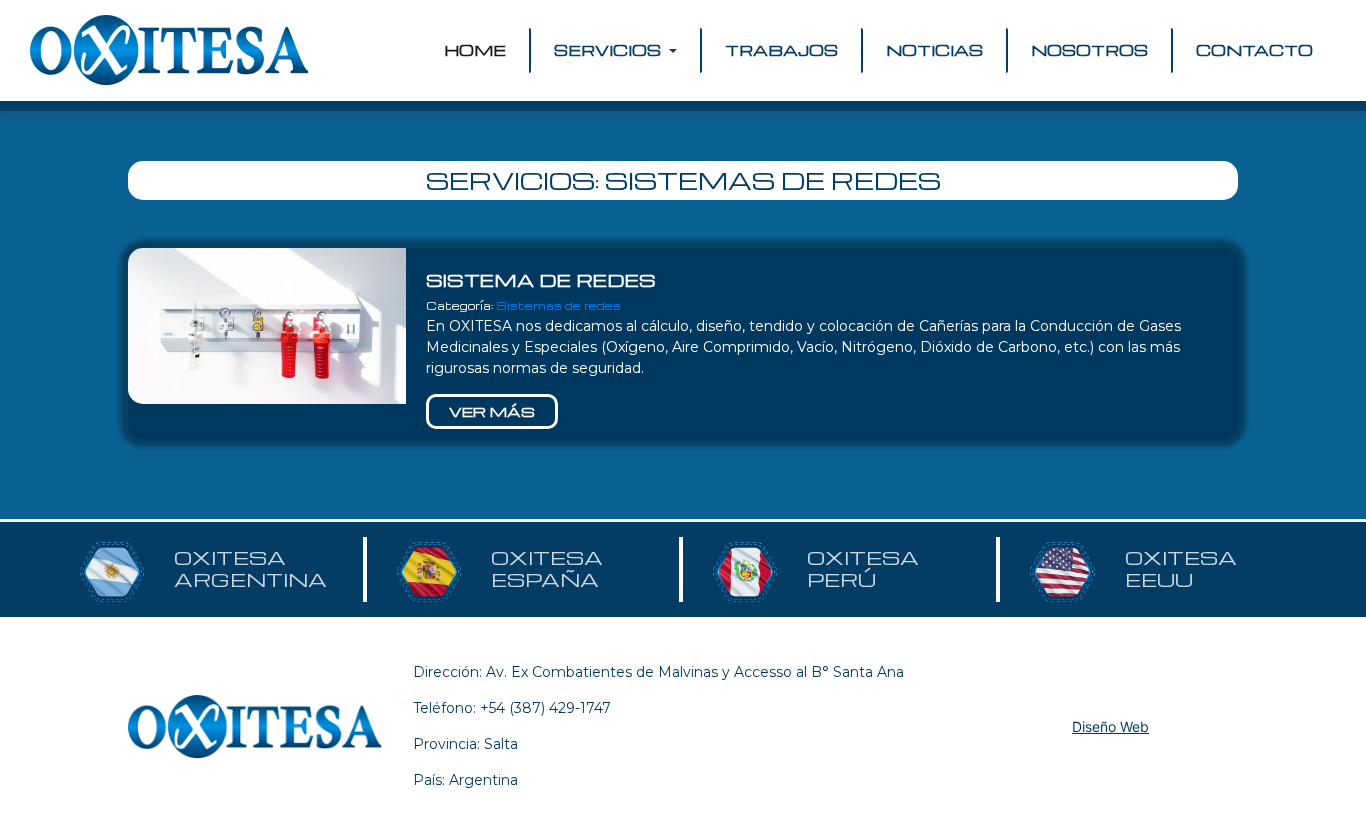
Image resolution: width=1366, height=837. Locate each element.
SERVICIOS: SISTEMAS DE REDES (683, 180)
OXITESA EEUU (1181, 569)
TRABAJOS (781, 50)
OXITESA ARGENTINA (250, 569)
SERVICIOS (609, 50)
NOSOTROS (1089, 50)
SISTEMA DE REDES (541, 279)
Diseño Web (1110, 726)
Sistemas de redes (558, 305)
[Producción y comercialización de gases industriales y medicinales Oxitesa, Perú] (170, 50)
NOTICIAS (934, 50)
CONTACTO (1254, 50)
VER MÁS (492, 411)
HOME (479, 50)
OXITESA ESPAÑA (547, 569)
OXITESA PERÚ (863, 569)
